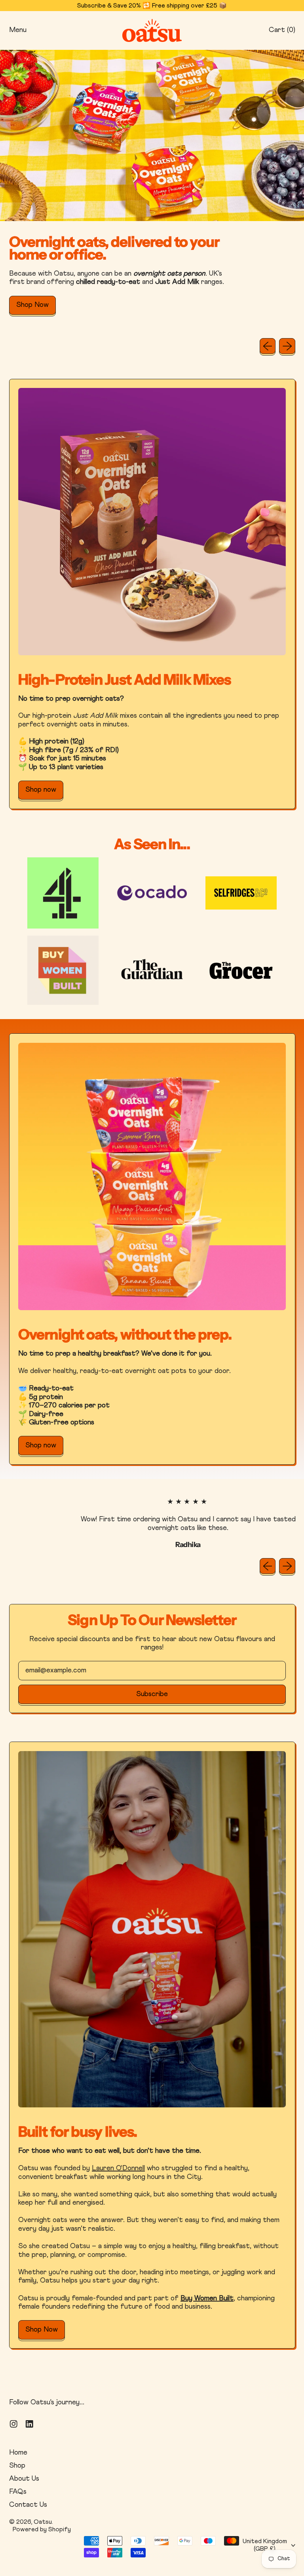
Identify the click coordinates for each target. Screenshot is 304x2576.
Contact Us (28, 2505)
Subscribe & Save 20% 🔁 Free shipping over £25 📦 (152, 6)
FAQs (18, 2492)
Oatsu (43, 2522)
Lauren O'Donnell (118, 2168)
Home (18, 2453)
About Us (24, 2479)
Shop (17, 2466)
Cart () (282, 32)
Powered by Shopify (42, 2529)
